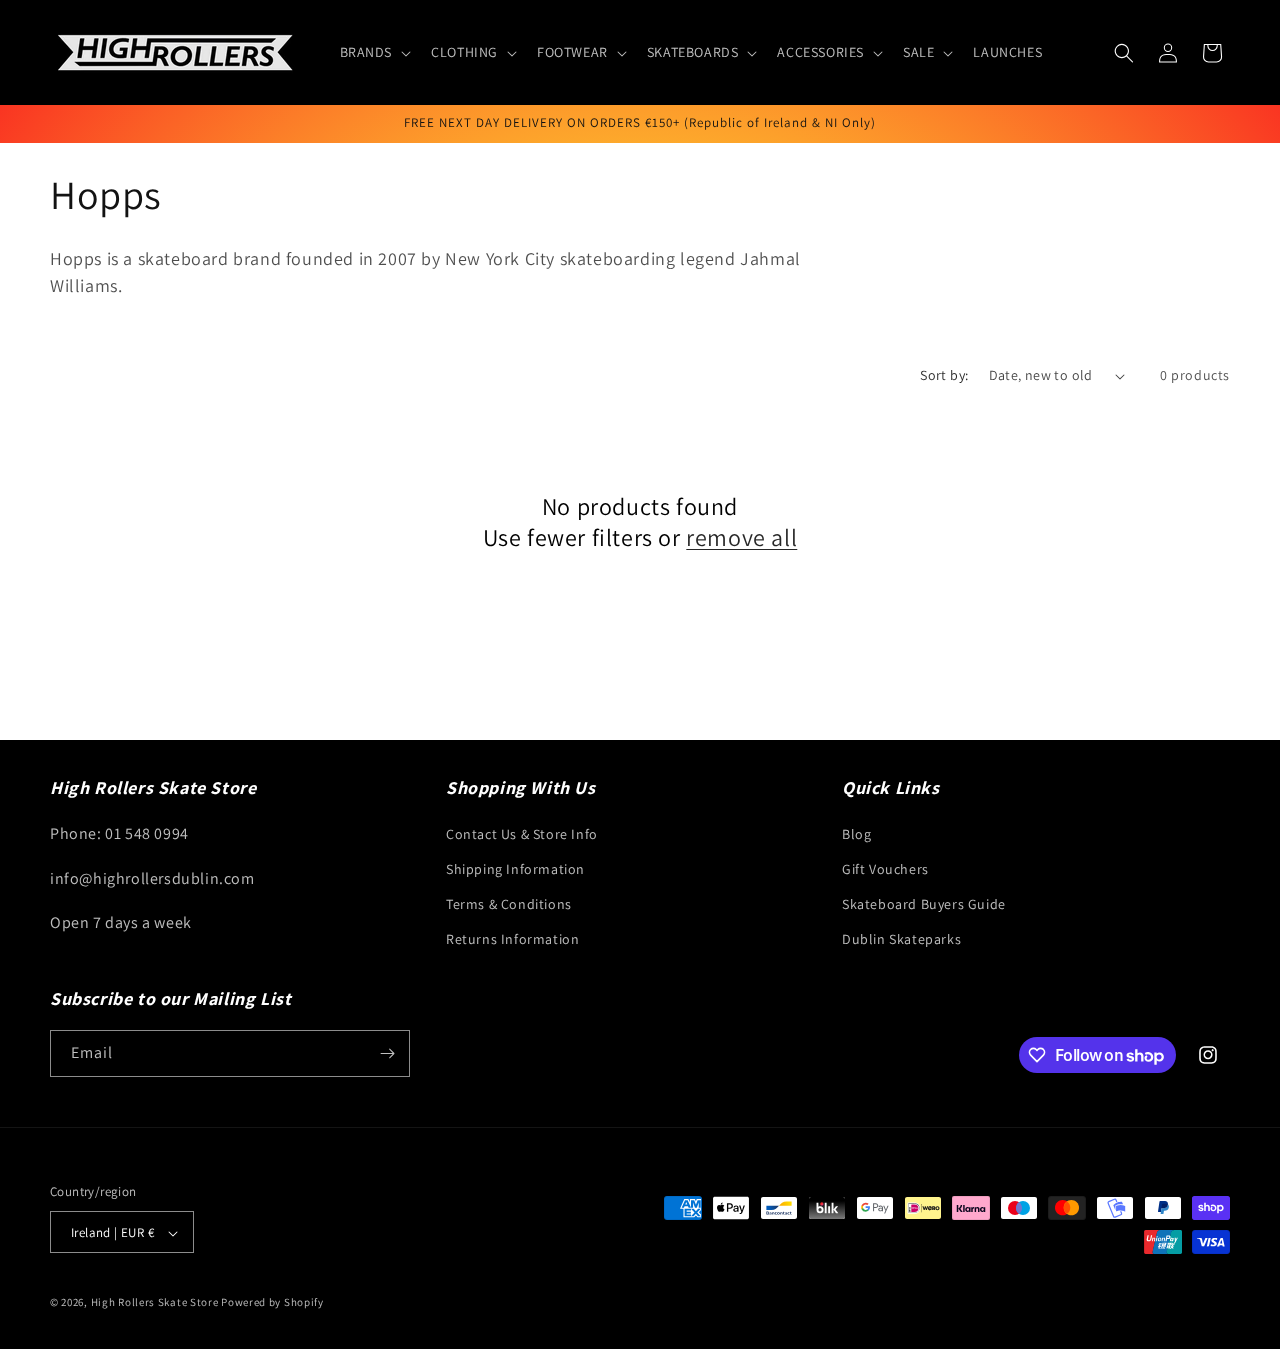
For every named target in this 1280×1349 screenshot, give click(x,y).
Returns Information (512, 939)
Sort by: (944, 375)
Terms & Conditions (509, 903)
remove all (741, 537)
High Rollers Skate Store (155, 1303)
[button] (374, 52)
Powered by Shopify (272, 1303)
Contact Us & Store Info (522, 833)
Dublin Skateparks (901, 939)
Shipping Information (515, 868)
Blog (856, 833)
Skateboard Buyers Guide (924, 903)
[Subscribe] (387, 1053)
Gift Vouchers (885, 868)
